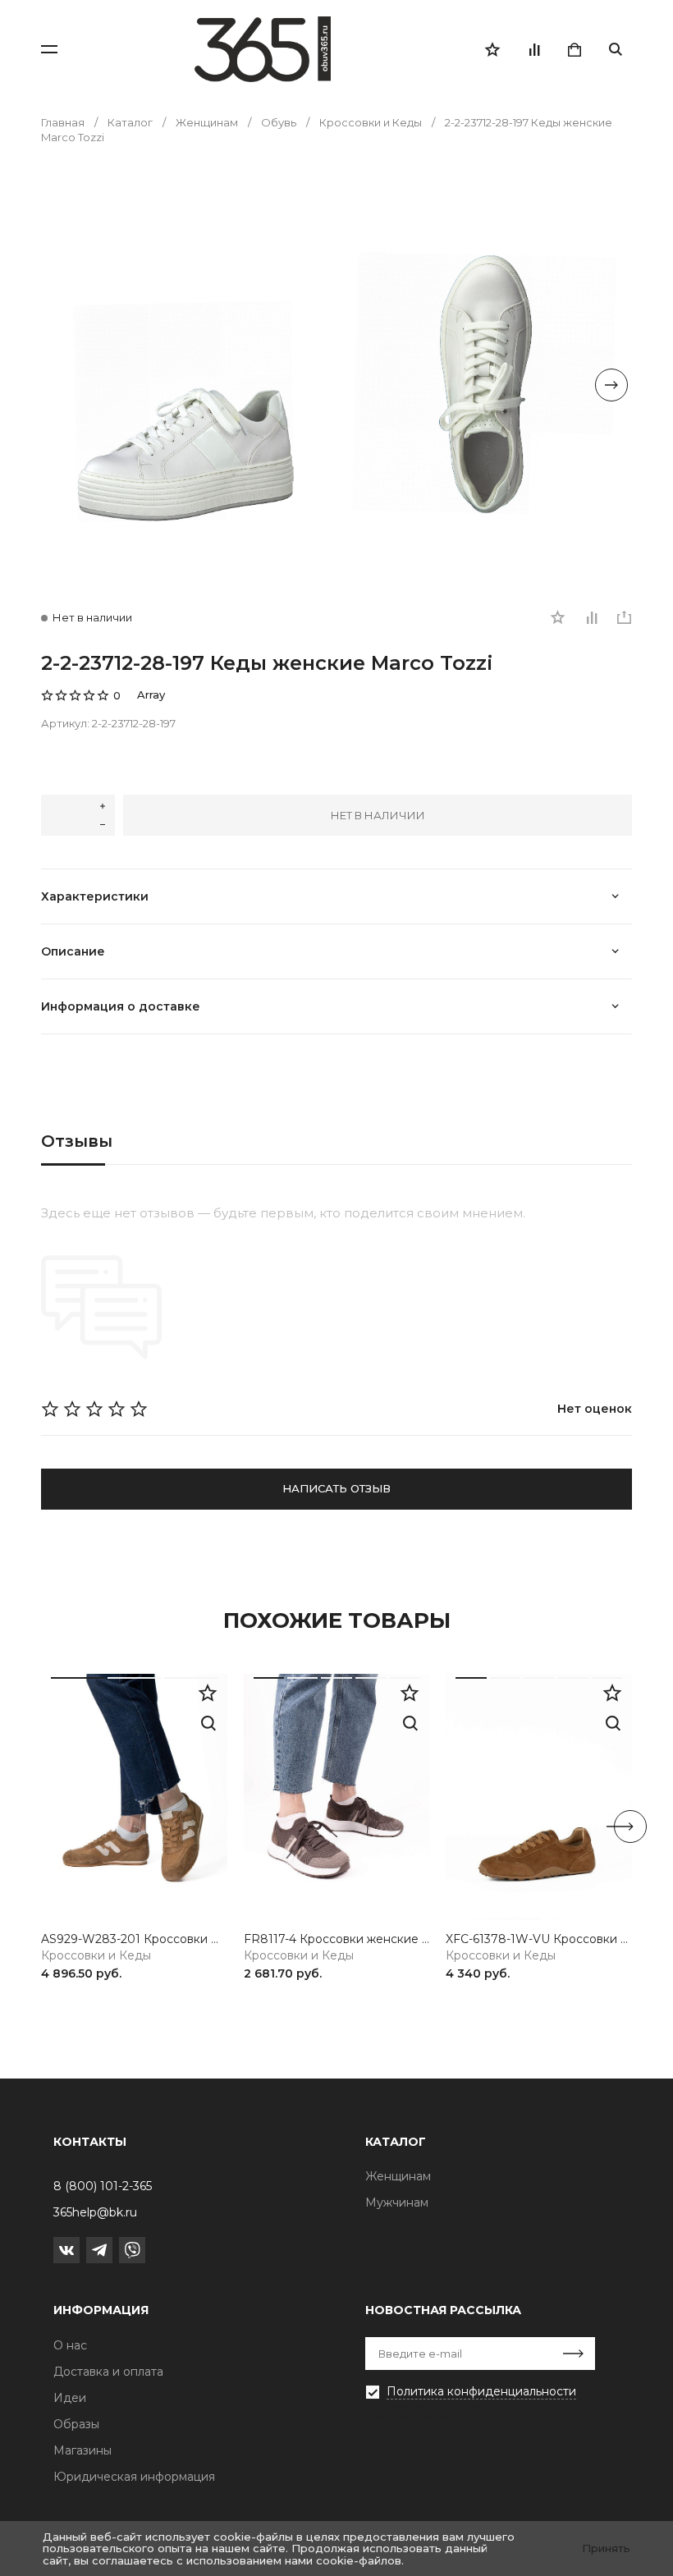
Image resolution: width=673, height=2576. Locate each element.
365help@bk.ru (95, 2212)
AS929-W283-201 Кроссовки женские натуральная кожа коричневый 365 (134, 1939)
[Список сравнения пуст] (533, 49)
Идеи (70, 2398)
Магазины (82, 2450)
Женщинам (398, 2176)
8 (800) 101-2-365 (103, 2186)
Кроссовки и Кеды (96, 1956)
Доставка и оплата (108, 2372)
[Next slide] (611, 385)
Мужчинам (397, 2202)
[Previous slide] (62, 385)
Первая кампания (419, 2417)
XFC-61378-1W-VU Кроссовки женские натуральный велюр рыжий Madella (539, 1939)
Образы (76, 2424)
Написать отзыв (336, 1488)
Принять (606, 2548)
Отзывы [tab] (77, 1141)
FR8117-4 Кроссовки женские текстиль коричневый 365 (337, 1939)
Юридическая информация (134, 2477)
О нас (70, 2345)
